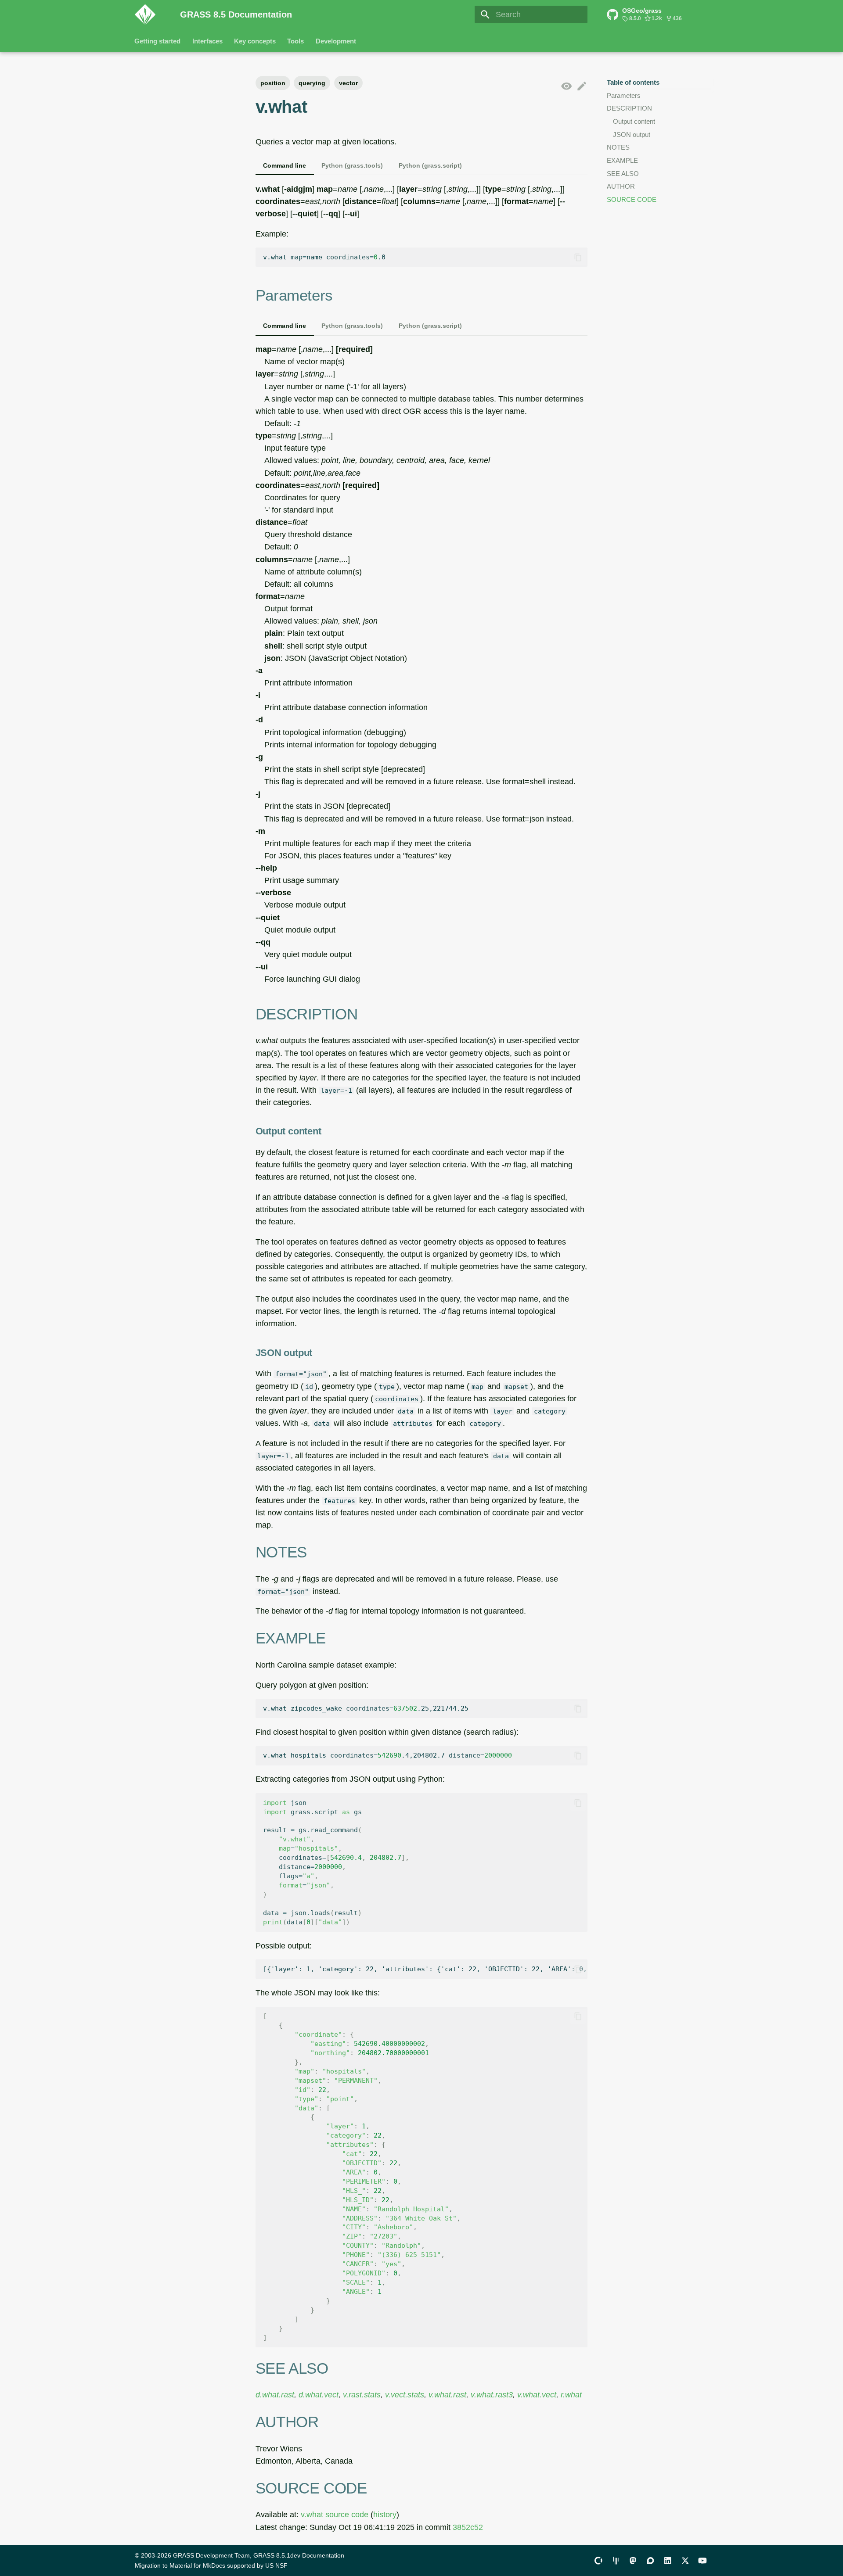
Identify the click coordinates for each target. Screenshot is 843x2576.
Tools (296, 41)
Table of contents (633, 82)
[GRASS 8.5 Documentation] (150, 14)
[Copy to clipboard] (578, 257)
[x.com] (685, 2560)
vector (348, 83)
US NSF (276, 2565)
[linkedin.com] (668, 2560)
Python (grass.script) (430, 165)
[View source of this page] (566, 86)
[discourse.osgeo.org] (650, 2560)
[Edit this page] (582, 86)
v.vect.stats (405, 2395)
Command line (285, 165)
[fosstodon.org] (633, 2560)
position (273, 83)
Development (336, 41)
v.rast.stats (362, 2395)
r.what (571, 2395)
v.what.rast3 (492, 2395)
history (385, 2515)
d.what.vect (319, 2395)
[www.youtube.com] (703, 2560)
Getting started (158, 41)
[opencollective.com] (598, 2560)
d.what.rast (275, 2395)
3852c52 (468, 2527)
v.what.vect (537, 2395)
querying (312, 83)
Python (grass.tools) (352, 165)
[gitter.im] (616, 2560)
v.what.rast (447, 2395)
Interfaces (207, 41)
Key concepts (255, 41)
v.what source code (335, 2515)
